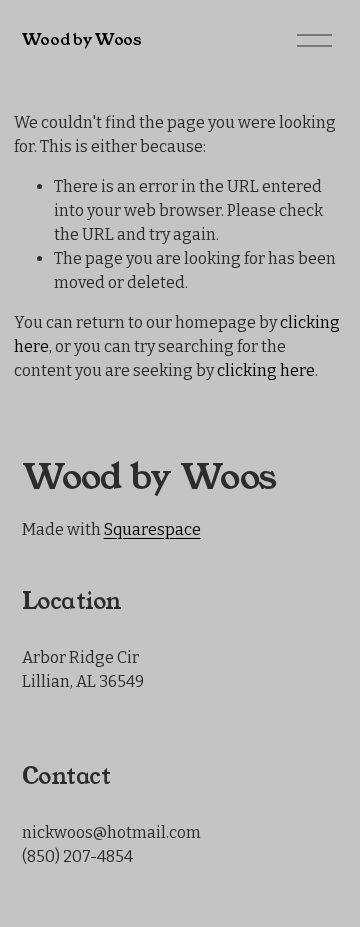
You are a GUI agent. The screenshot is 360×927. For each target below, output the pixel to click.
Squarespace (152, 529)
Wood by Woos (82, 39)
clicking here (266, 370)
